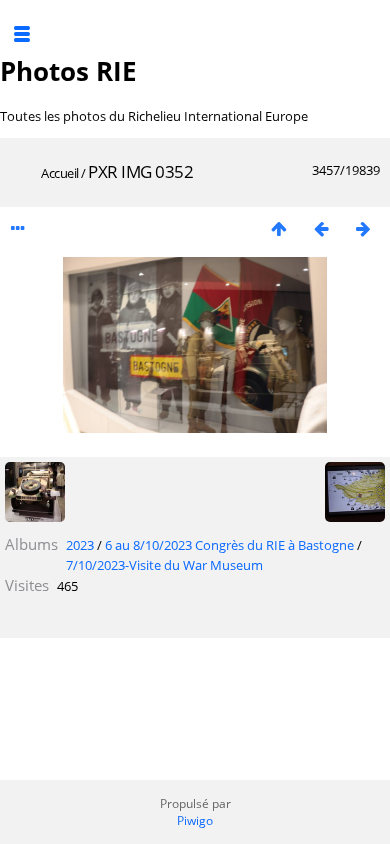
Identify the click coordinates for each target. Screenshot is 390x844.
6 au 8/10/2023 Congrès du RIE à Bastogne (229, 545)
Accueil (60, 173)
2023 (80, 545)
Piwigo (195, 820)
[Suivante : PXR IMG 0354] (363, 228)
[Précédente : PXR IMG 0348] (321, 228)
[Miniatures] (279, 228)
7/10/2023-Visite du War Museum (164, 565)
